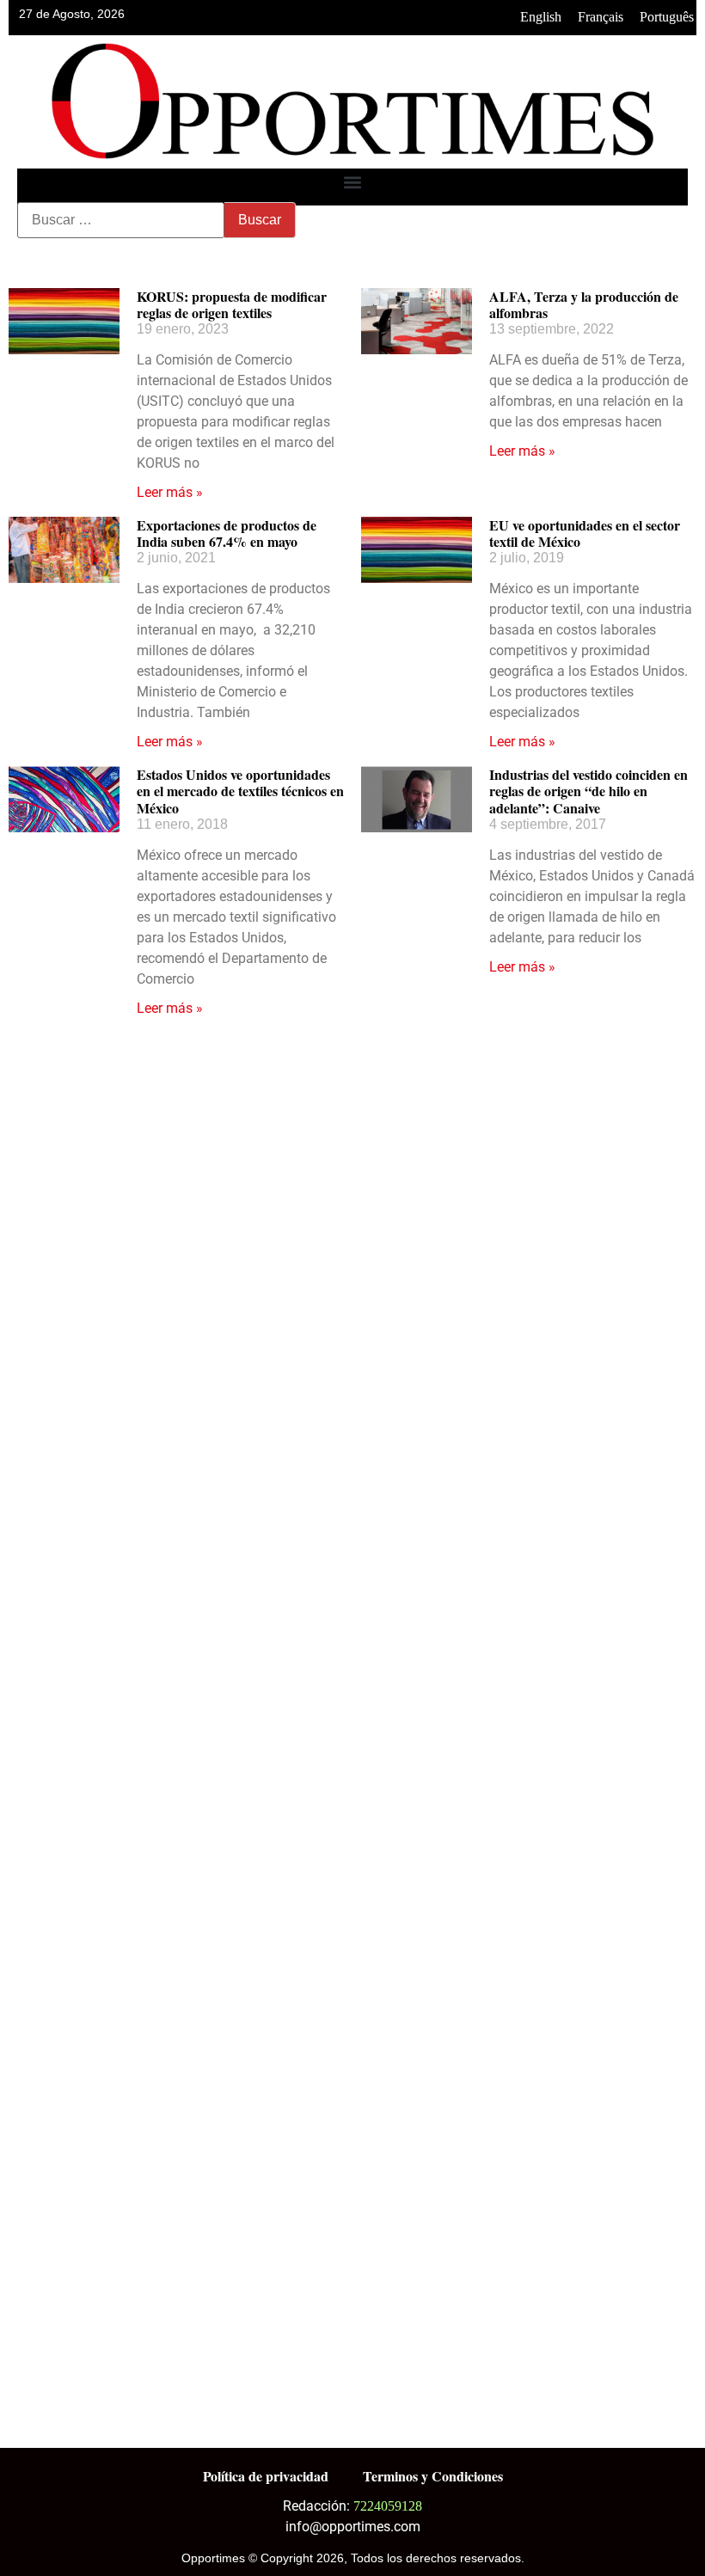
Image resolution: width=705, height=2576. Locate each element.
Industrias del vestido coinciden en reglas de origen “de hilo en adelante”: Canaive (589, 791)
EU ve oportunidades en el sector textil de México (585, 533)
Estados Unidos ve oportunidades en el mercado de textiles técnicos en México (240, 791)
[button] (353, 183)
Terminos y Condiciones (433, 2476)
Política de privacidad (266, 2476)
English (541, 17)
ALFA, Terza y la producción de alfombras (584, 304)
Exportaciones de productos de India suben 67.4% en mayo (227, 533)
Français (601, 17)
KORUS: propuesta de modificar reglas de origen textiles (232, 304)
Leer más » (170, 492)
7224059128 (388, 2506)
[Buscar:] (121, 220)
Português (667, 17)
